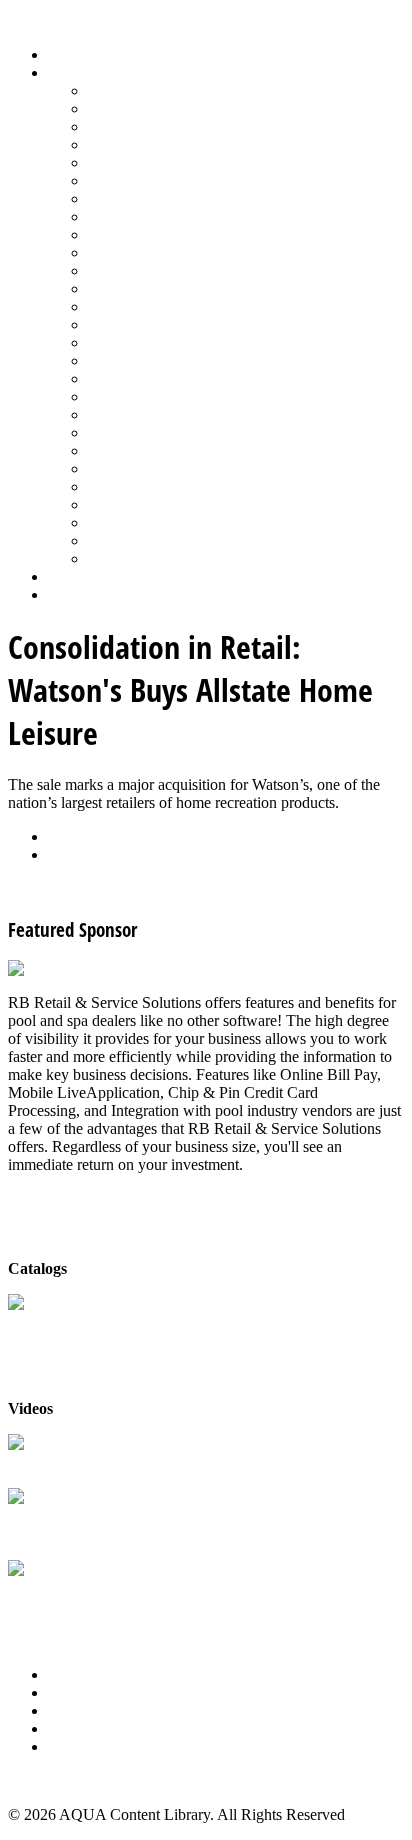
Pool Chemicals (137, 270)
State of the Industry (151, 486)
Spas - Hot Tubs (139, 468)
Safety (108, 378)
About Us (79, 1674)
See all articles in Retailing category (120, 888)
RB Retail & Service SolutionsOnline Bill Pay (104, 1597)
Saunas (110, 414)
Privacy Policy (94, 1746)
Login (67, 594)
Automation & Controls (162, 126)
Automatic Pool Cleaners (167, 108)
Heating (113, 216)
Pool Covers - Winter (154, 306)
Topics (69, 72)
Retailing (116, 360)
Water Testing (131, 504)
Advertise (78, 1692)
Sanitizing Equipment (156, 396)
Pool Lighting (131, 324)
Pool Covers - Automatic (166, 288)
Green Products (137, 198)
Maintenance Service (154, 252)
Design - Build (134, 144)
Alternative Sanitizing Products (186, 90)
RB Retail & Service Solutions (104, 1462)
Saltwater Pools (137, 540)
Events (69, 1710)
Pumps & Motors (142, 342)
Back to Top (47, 1780)
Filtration (116, 180)
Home (67, 54)
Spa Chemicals (135, 432)
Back (64, 836)
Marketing (120, 522)
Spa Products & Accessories (176, 450)
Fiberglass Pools (139, 162)
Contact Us (83, 1728)
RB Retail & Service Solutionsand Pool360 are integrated (104, 1525)
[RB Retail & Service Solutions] (112, 968)
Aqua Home (87, 576)
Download (81, 854)
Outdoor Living (137, 558)
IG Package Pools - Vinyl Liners (190, 234)
